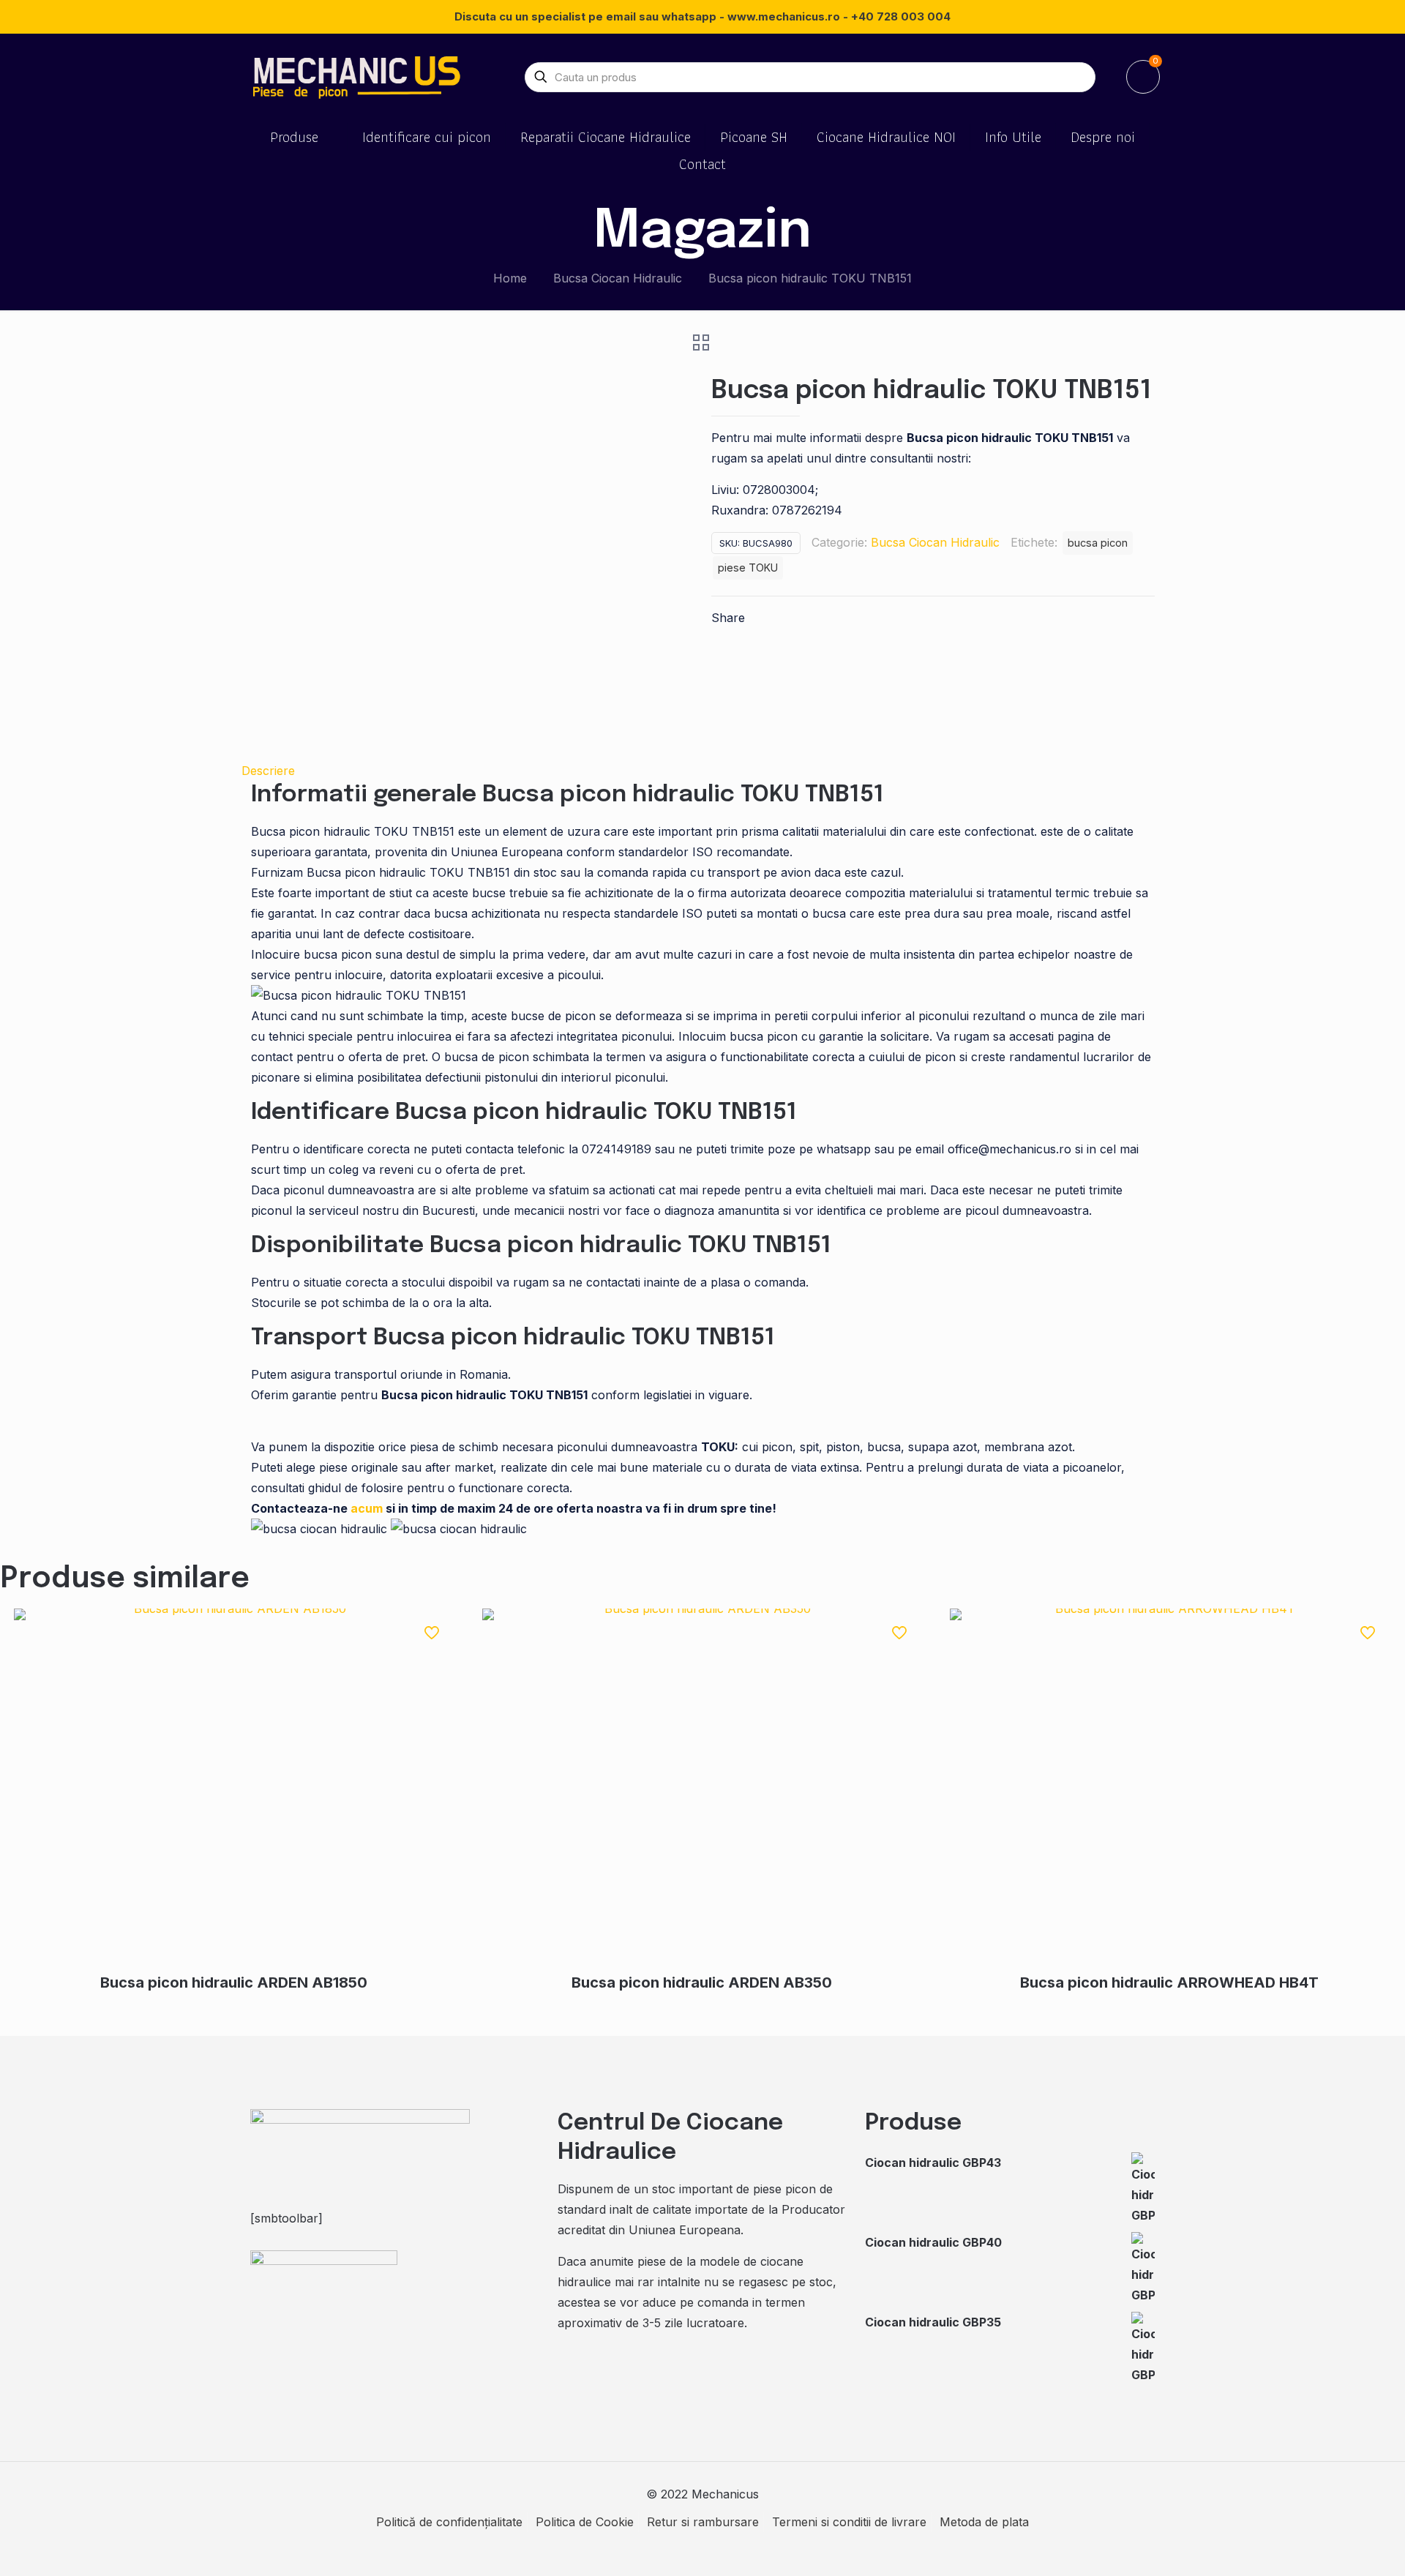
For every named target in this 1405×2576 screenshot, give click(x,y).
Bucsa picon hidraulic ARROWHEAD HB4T (1169, 1982)
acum (367, 1508)
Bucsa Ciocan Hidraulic (618, 278)
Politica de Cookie (585, 2522)
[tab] (702, 771)
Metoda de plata (984, 2522)
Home (510, 278)
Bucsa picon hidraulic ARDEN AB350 (702, 1982)
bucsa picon (1098, 543)
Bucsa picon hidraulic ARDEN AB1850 (234, 1982)
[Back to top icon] (1335, 2546)
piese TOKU (748, 568)
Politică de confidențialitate (449, 2522)
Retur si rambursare (703, 2522)
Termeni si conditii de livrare (849, 2522)
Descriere (268, 771)
